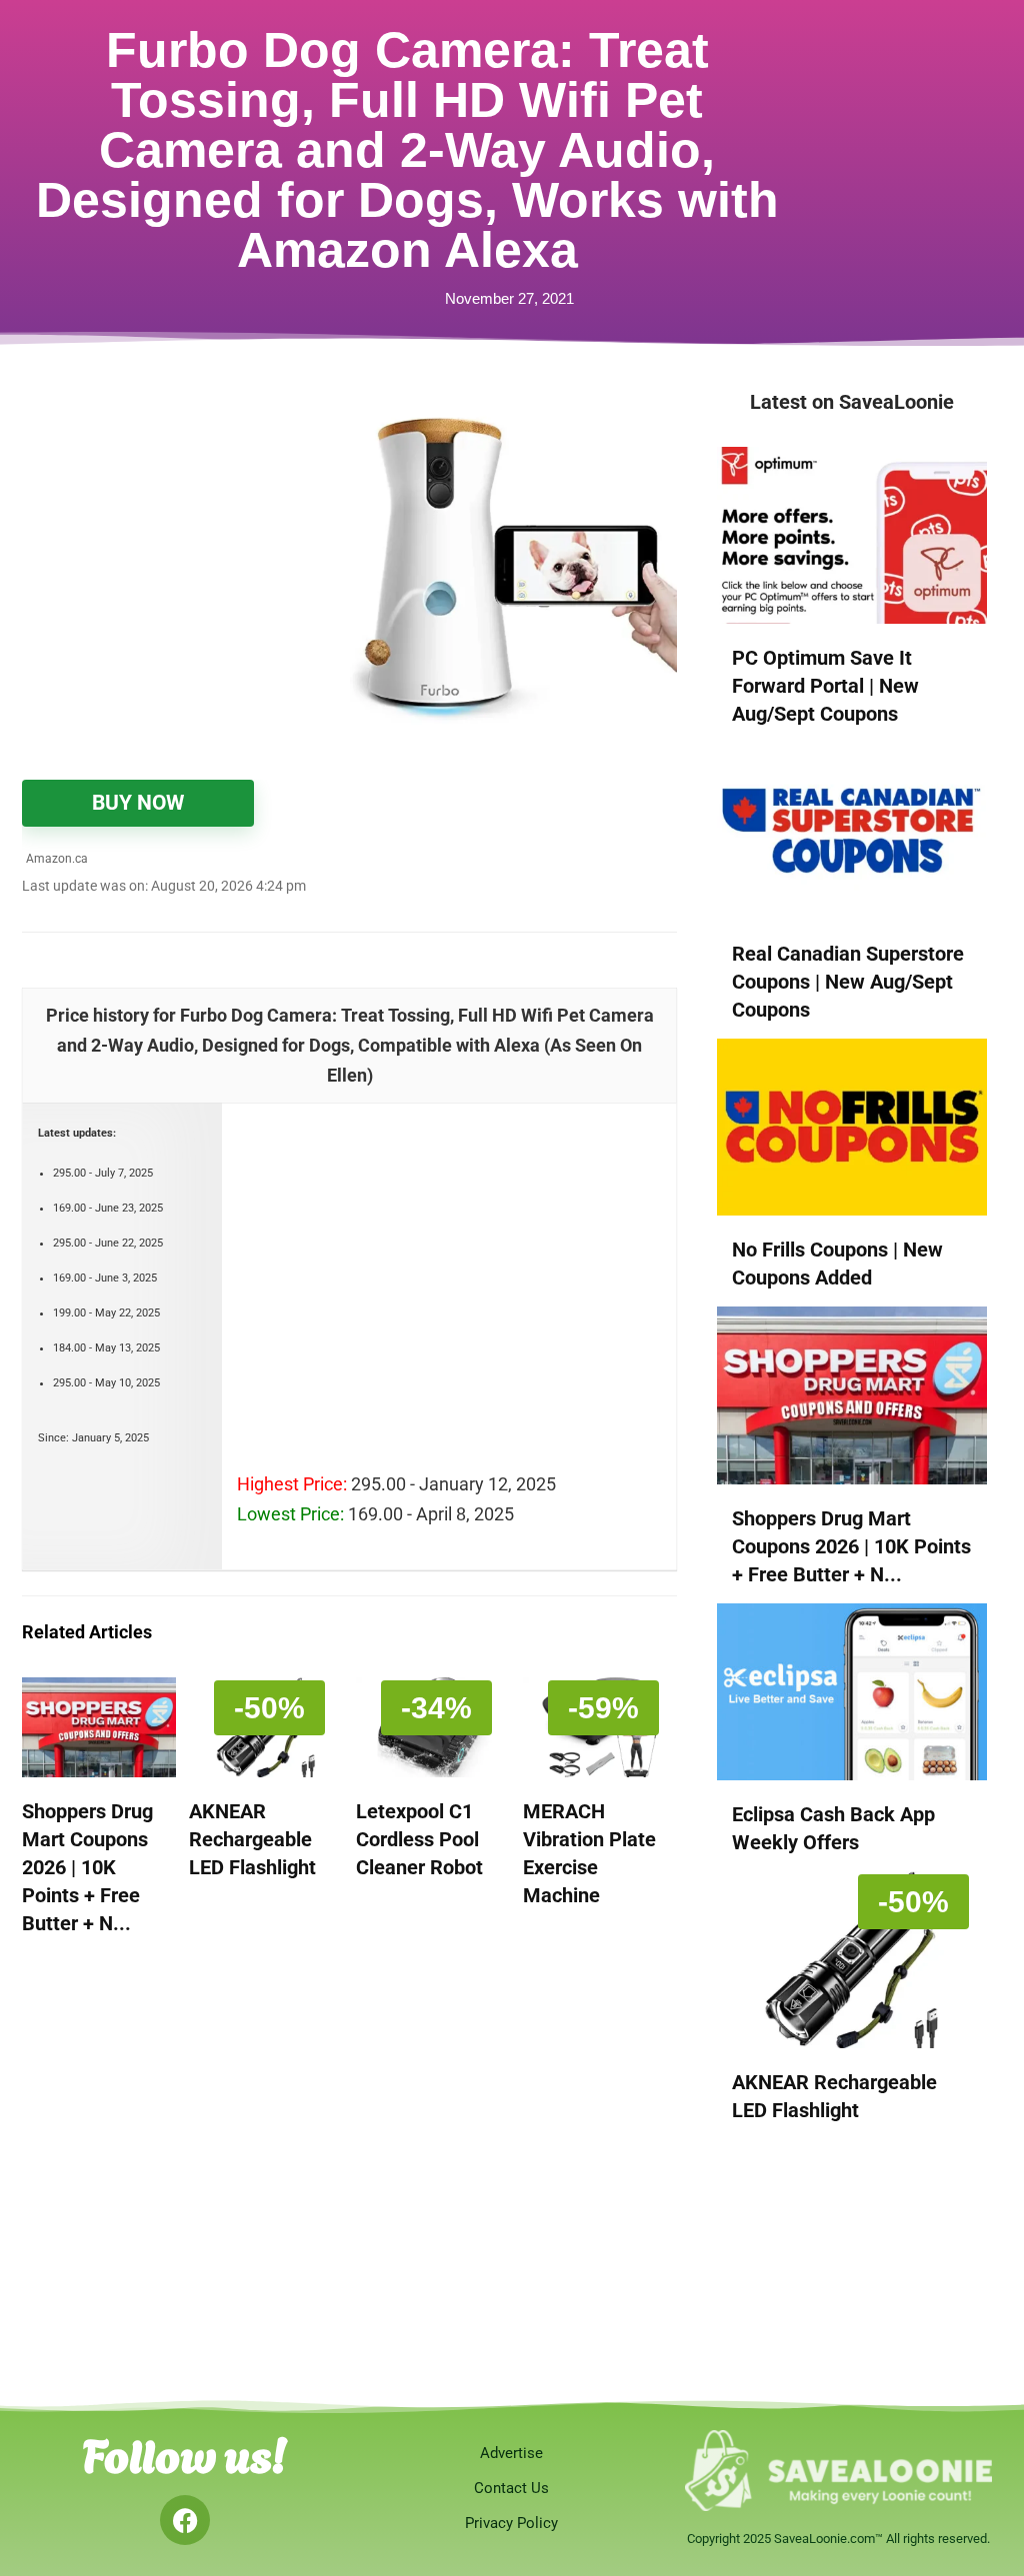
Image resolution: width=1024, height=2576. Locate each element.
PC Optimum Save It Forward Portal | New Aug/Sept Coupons (825, 686)
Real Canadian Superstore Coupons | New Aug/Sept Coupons (848, 982)
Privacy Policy (511, 2523)
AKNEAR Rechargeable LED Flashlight (252, 1839)
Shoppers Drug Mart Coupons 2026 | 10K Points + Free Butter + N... (87, 1867)
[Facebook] (185, 2520)
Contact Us (511, 2488)
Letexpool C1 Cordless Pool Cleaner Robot (419, 1839)
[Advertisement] (186, 522)
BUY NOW (138, 803)
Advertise (511, 2453)
